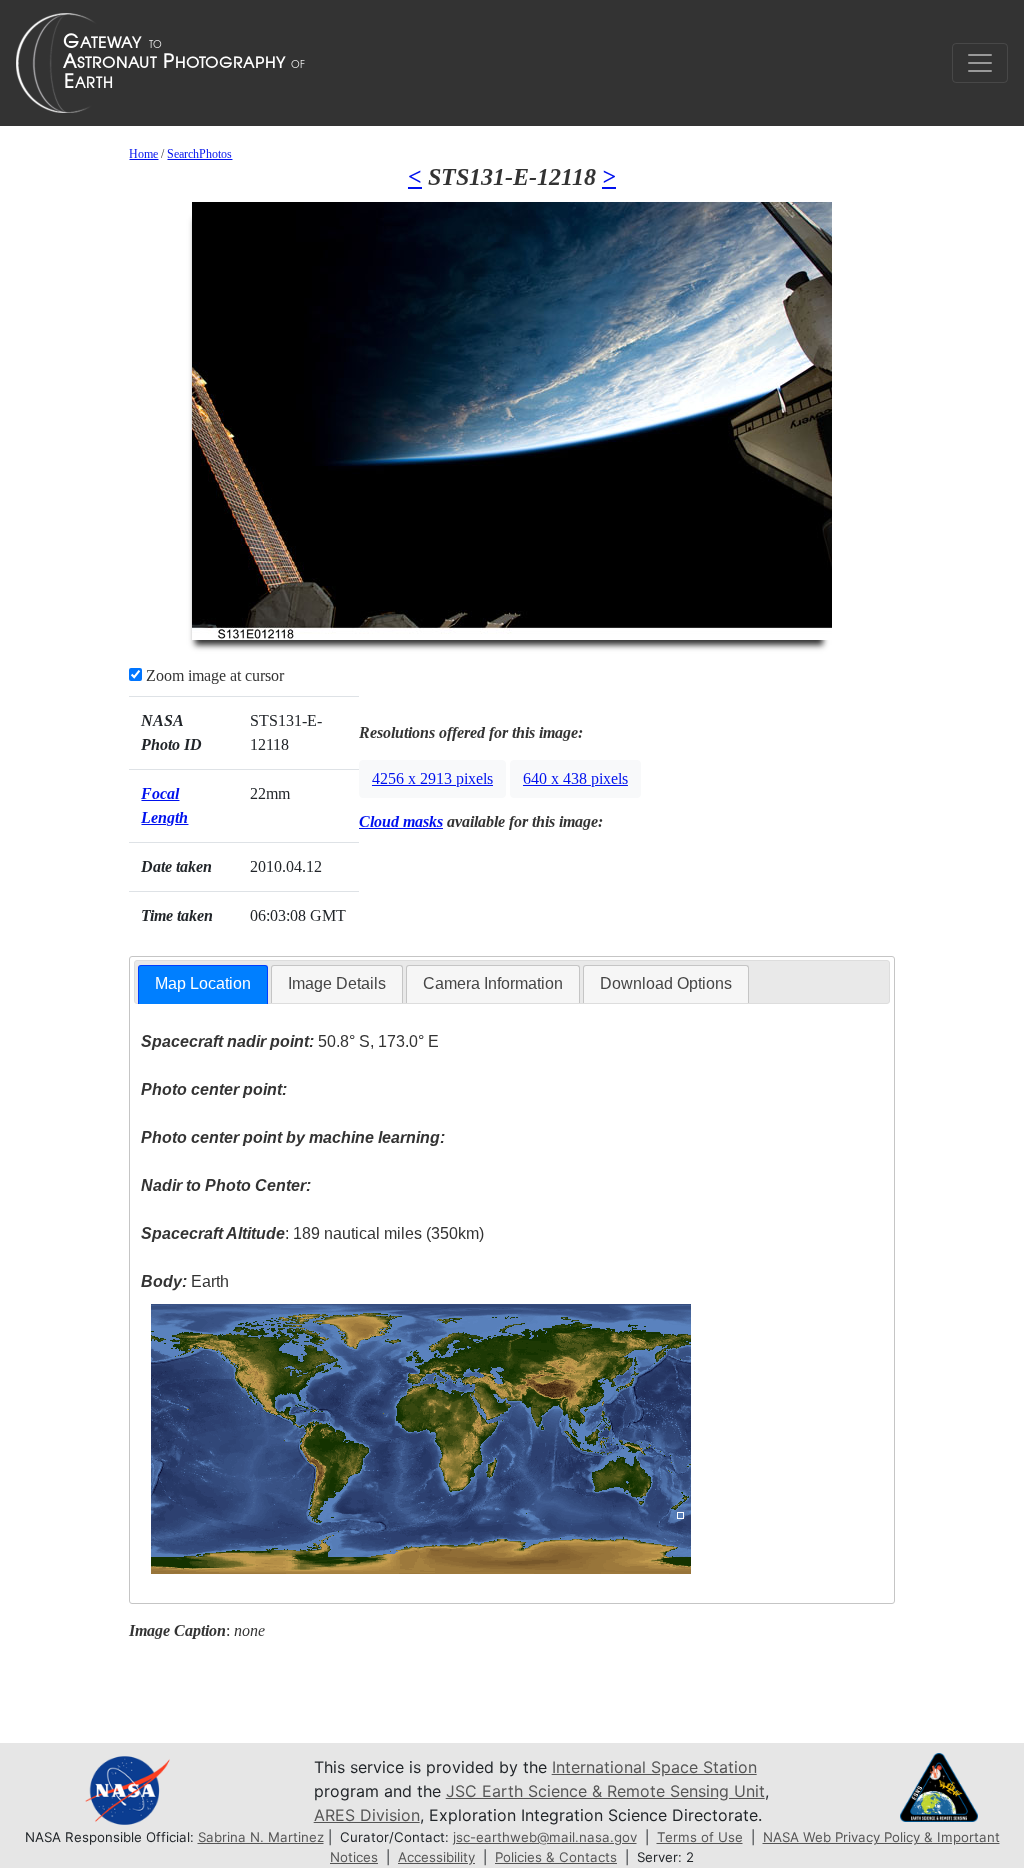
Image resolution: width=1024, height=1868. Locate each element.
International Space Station (654, 1767)
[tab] (203, 984)
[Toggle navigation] (980, 63)
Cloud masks (401, 821)
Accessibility (436, 1857)
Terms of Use (700, 1837)
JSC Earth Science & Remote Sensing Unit (605, 1791)
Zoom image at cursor (213, 675)
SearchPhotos (199, 154)
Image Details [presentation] (337, 983)
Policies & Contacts (556, 1857)
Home (143, 154)
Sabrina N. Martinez (261, 1837)
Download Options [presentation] (666, 983)
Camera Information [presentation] (493, 983)
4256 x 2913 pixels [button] (432, 778)
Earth (185, 1281)
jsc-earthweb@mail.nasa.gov (545, 1837)
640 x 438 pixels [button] (575, 778)
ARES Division (367, 1815)
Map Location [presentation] (203, 983)
